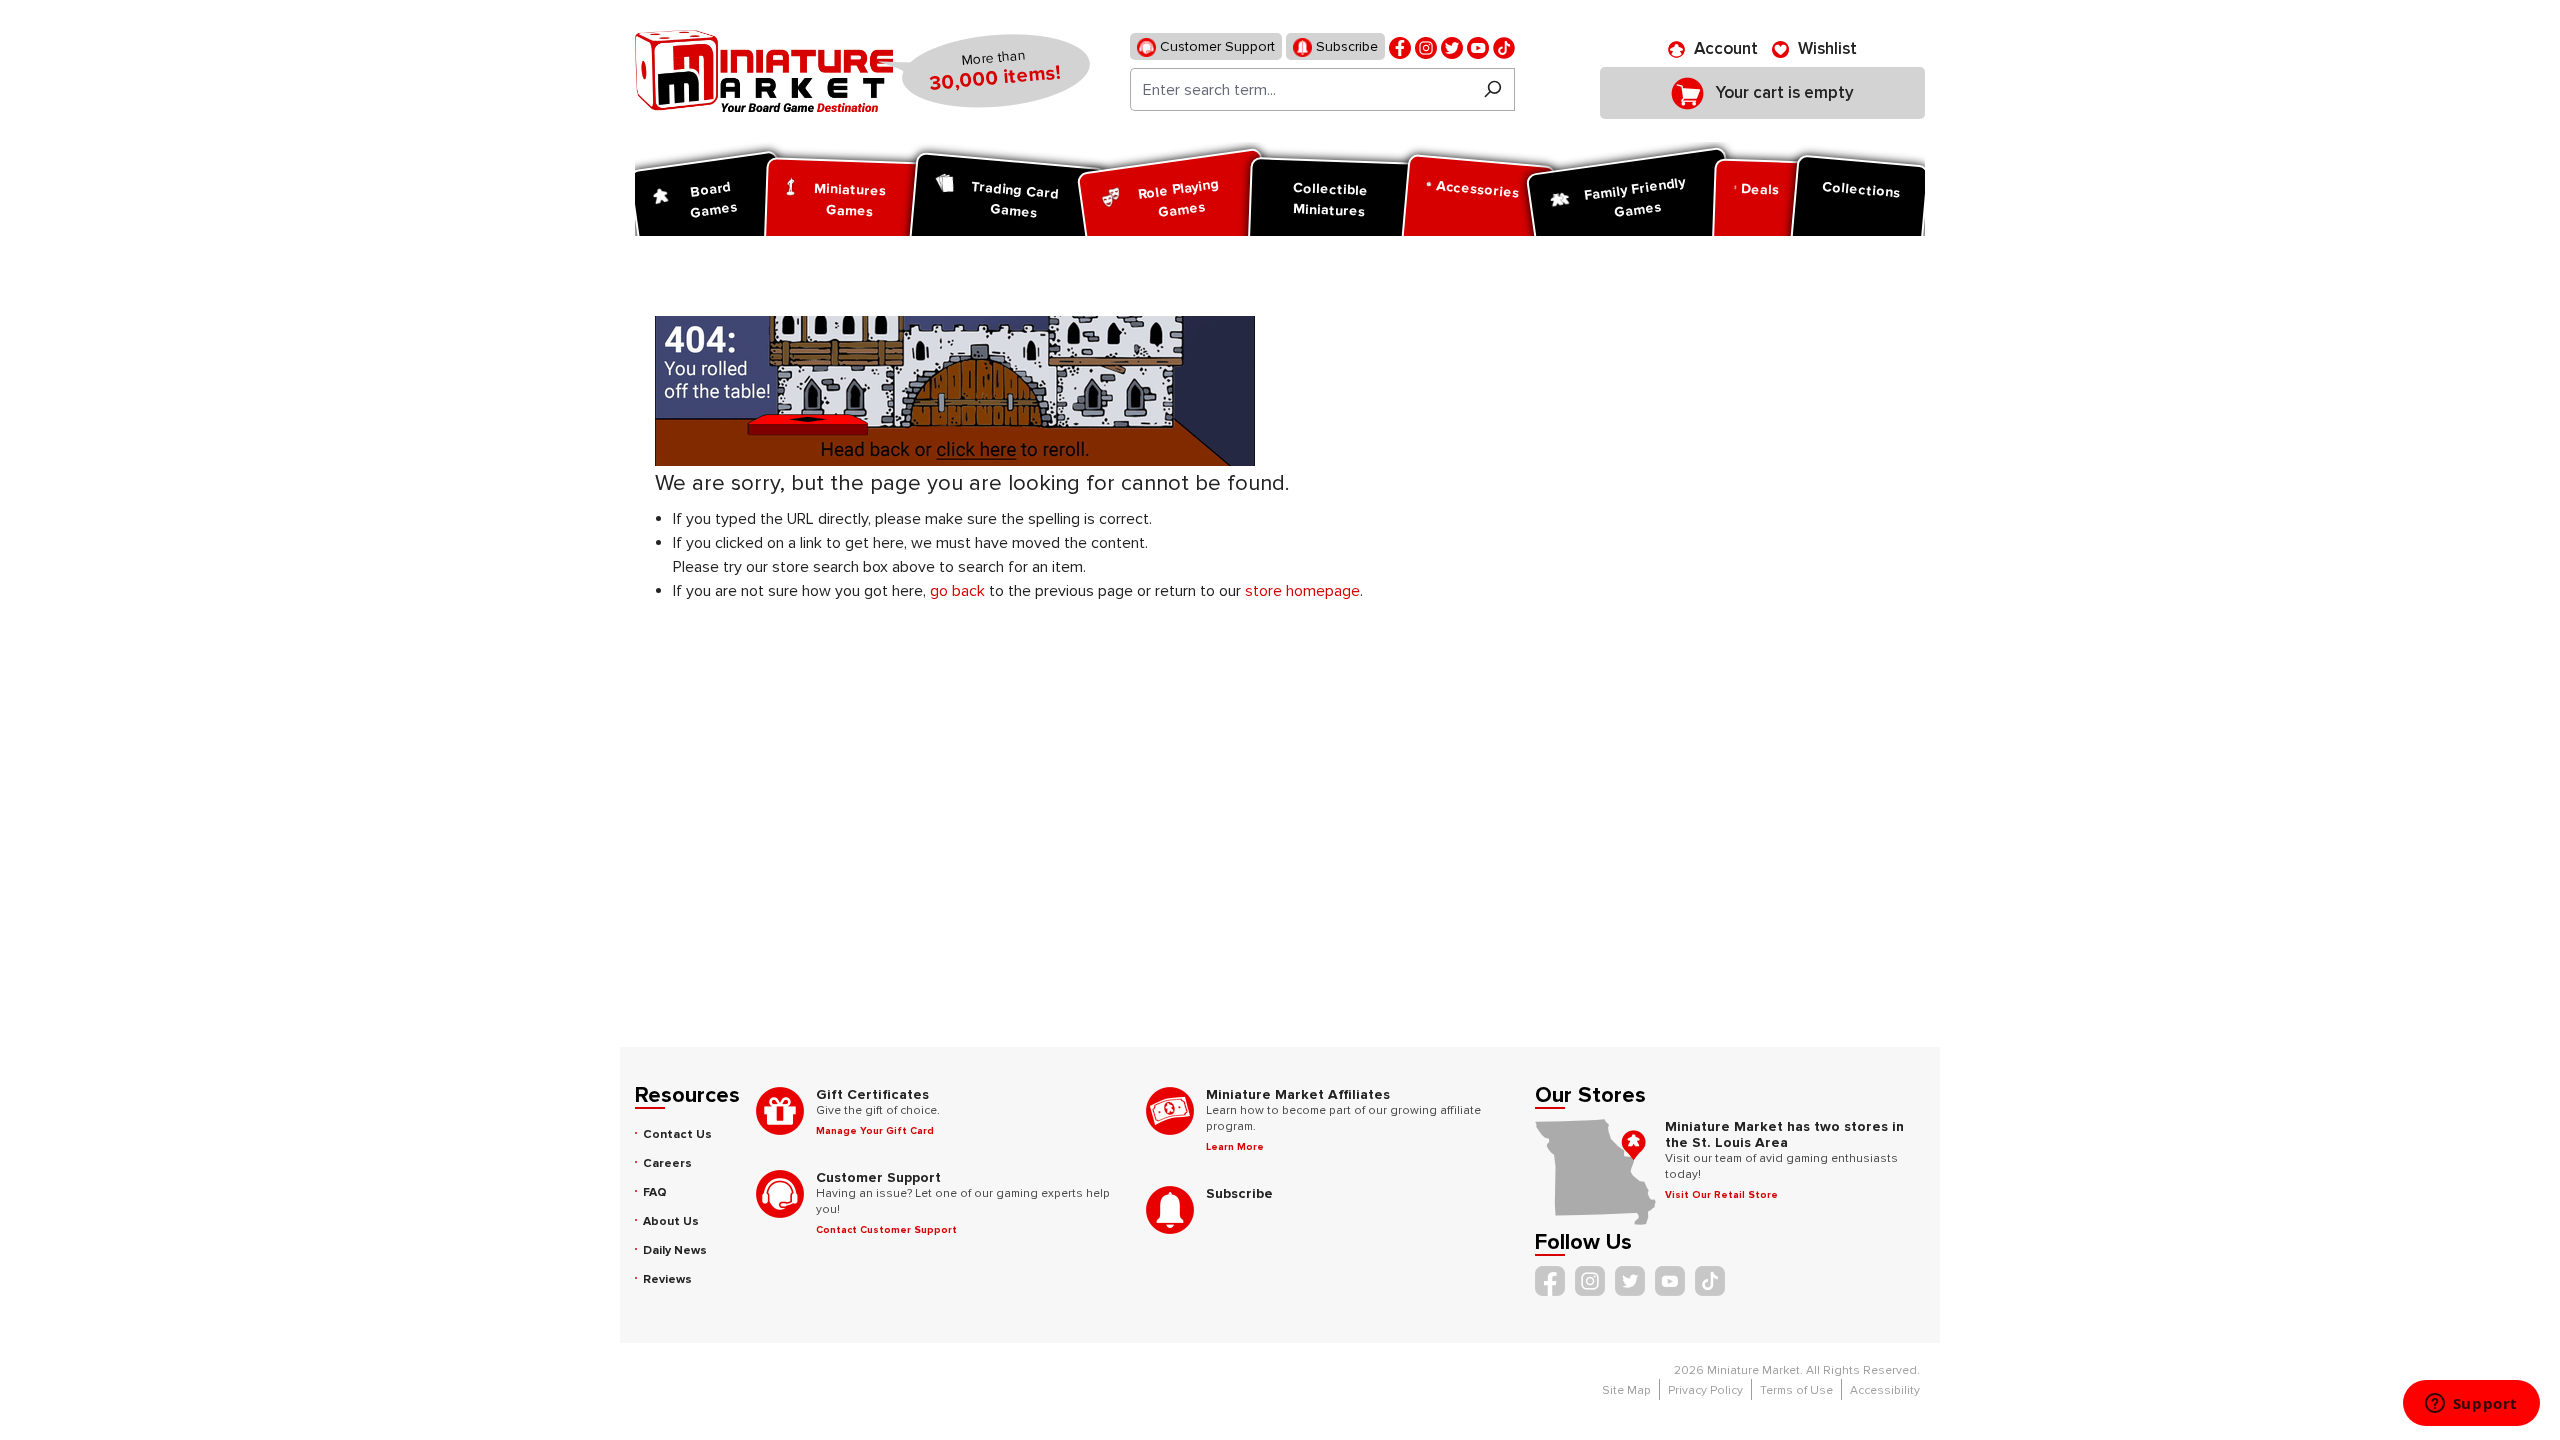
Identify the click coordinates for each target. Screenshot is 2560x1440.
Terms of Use (1796, 1390)
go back (957, 591)
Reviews (667, 1279)
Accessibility (1885, 1390)
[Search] (1492, 89)
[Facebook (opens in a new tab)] (1400, 46)
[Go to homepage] (764, 71)
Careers (667, 1163)
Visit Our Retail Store (1721, 1195)
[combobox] (1300, 89)
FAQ (655, 1192)
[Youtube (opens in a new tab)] (1478, 46)
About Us (671, 1221)
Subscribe (1345, 46)
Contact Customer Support (886, 1230)
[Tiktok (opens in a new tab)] (1504, 46)
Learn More (1235, 1147)
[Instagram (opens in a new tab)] (1426, 46)
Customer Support (1215, 46)
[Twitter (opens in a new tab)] (1452, 46)
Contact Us (677, 1134)
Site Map (1626, 1390)
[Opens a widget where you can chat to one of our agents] (2471, 1405)
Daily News (675, 1250)
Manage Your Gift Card (875, 1131)
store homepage (1302, 591)
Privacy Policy (1705, 1390)
